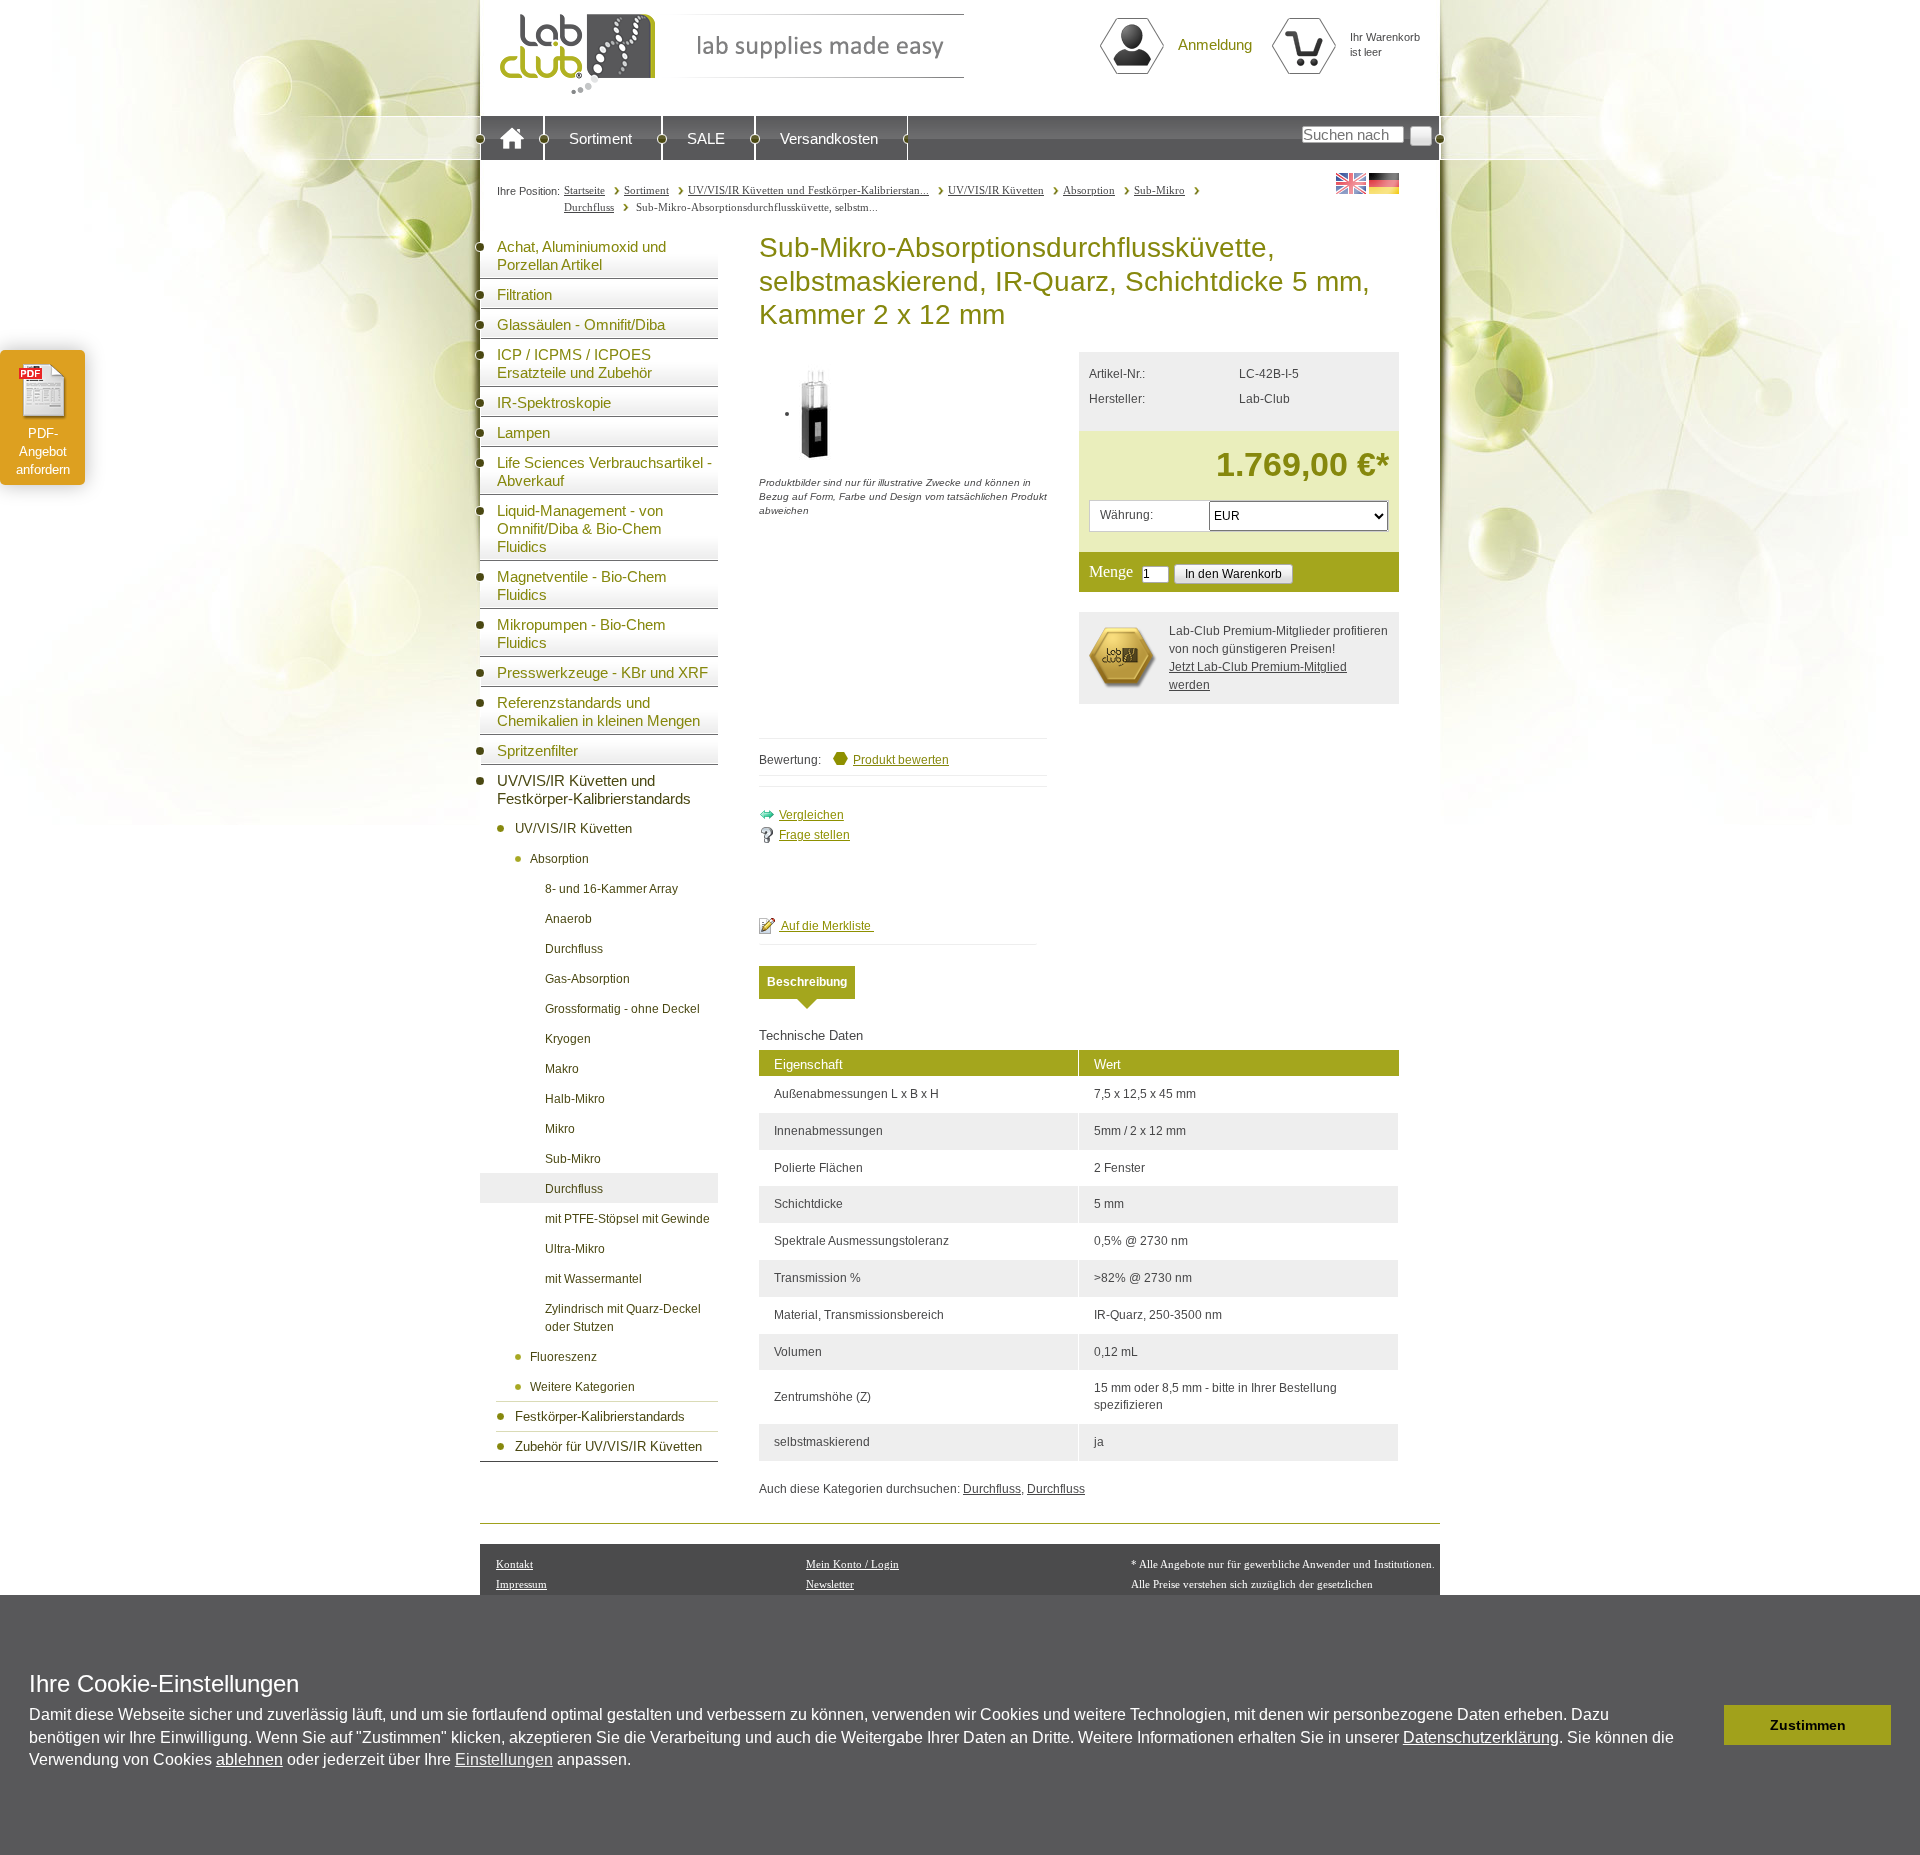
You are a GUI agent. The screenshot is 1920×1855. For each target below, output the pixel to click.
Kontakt (514, 1564)
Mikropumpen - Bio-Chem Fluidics (581, 633)
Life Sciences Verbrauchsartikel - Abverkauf (604, 471)
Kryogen (568, 1039)
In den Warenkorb (1233, 574)
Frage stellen (814, 835)
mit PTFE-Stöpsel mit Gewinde (627, 1219)
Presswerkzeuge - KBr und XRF (602, 672)
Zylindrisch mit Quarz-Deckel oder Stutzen (623, 1318)
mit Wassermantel (593, 1279)
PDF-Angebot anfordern (43, 451)
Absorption (1089, 190)
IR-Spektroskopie (554, 402)
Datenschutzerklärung (1481, 1737)
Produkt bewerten (901, 760)
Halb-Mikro (575, 1099)
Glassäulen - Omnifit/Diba (581, 324)
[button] (1703, 1725)
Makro (562, 1069)
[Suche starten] (1421, 136)
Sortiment (600, 138)
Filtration (524, 294)
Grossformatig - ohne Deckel (622, 1009)
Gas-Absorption (587, 979)
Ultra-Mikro (575, 1249)
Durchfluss (589, 207)
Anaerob (568, 919)
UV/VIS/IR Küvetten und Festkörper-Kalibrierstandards (594, 789)
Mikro (560, 1129)
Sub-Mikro (1159, 190)
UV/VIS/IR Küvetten (996, 190)
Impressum (521, 1584)
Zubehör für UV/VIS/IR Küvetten (608, 1446)
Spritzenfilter (537, 750)
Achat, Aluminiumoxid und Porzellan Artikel (581, 255)
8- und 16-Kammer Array (611, 889)
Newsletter (830, 1584)
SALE (706, 138)
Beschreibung (807, 982)
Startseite (584, 190)
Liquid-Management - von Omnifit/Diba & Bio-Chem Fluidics (580, 528)
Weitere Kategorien (582, 1387)
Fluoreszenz (563, 1357)
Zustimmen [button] (1808, 1725)
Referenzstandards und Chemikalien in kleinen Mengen (598, 711)
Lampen (523, 432)
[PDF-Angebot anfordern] (43, 391)
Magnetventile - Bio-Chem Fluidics (582, 585)
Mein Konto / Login (852, 1564)
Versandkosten (829, 138)
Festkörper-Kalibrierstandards (600, 1416)
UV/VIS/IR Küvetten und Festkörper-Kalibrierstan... (808, 190)
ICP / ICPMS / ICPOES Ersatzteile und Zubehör (574, 363)
